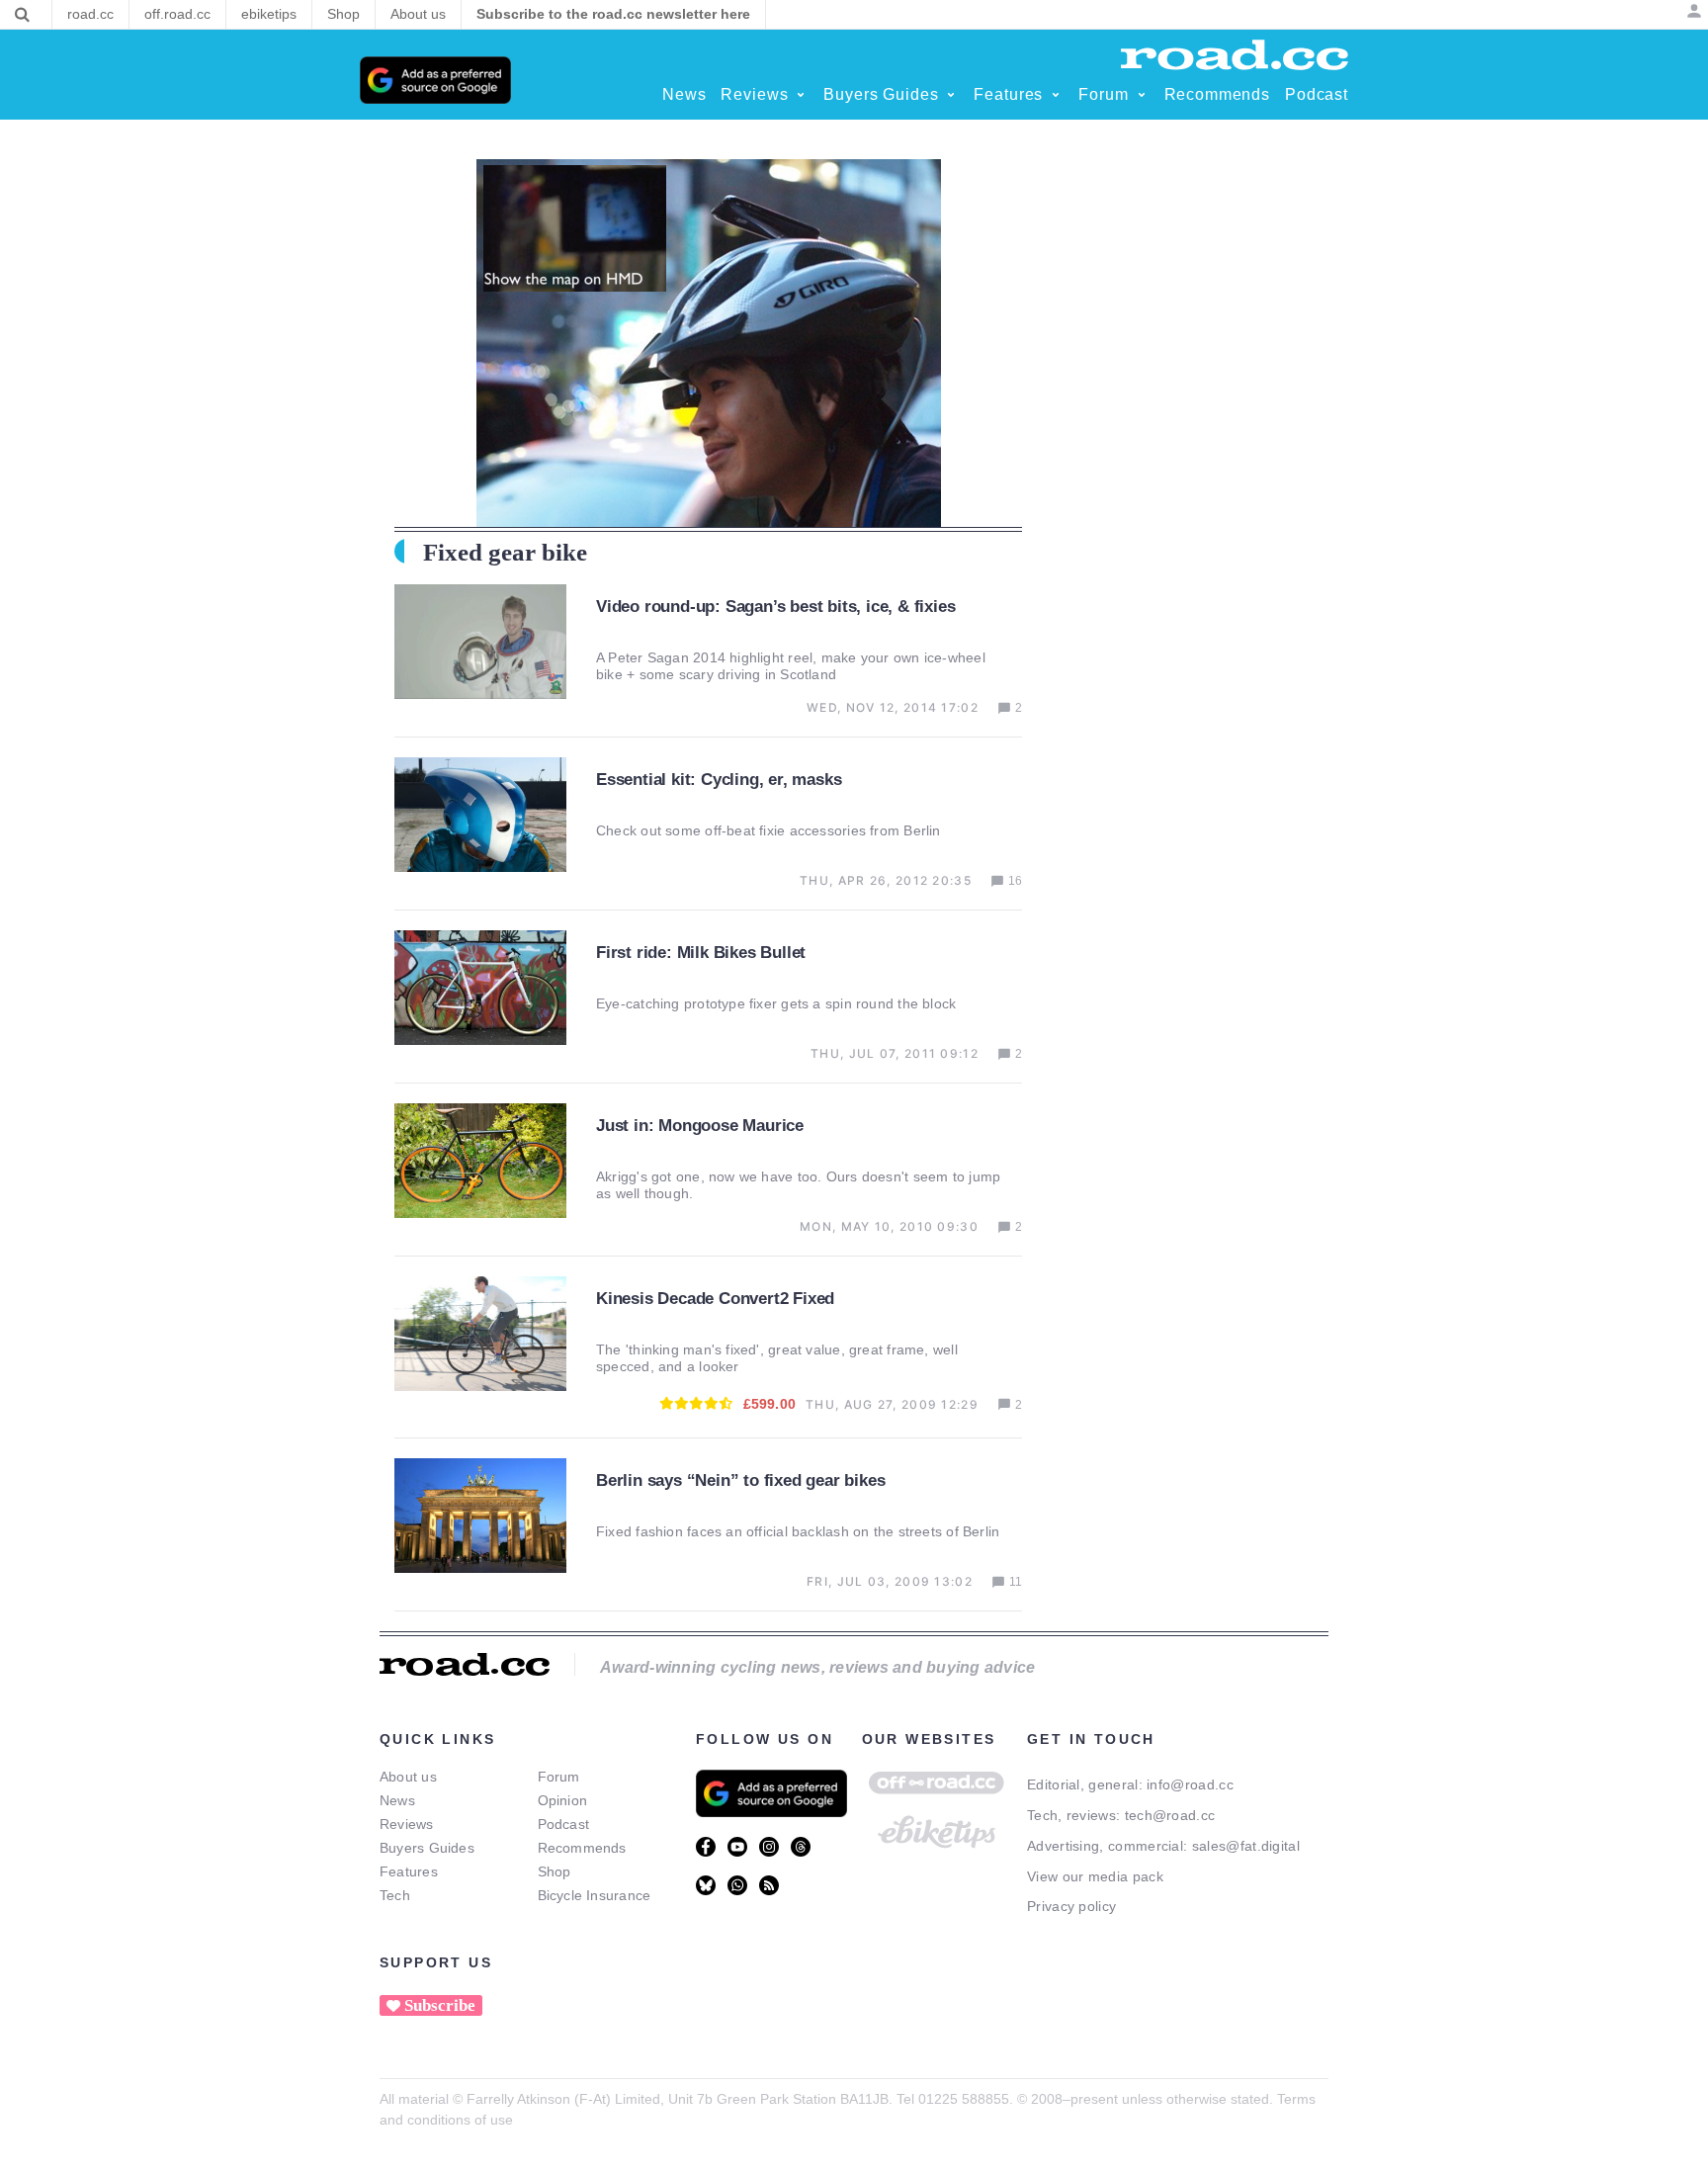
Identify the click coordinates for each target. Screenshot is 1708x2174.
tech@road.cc (1170, 1815)
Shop (555, 1871)
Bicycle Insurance (595, 1895)
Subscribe (440, 2005)
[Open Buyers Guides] (951, 95)
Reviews (407, 1824)
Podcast (564, 1824)
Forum (559, 1777)
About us (408, 1777)
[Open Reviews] (801, 95)
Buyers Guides (427, 1848)
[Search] (22, 15)
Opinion (563, 1800)
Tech (395, 1895)
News (397, 1800)
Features (409, 1871)
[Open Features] (1056, 95)
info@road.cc (1190, 1784)
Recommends (582, 1848)
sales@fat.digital (1246, 1846)
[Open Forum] (1142, 95)
